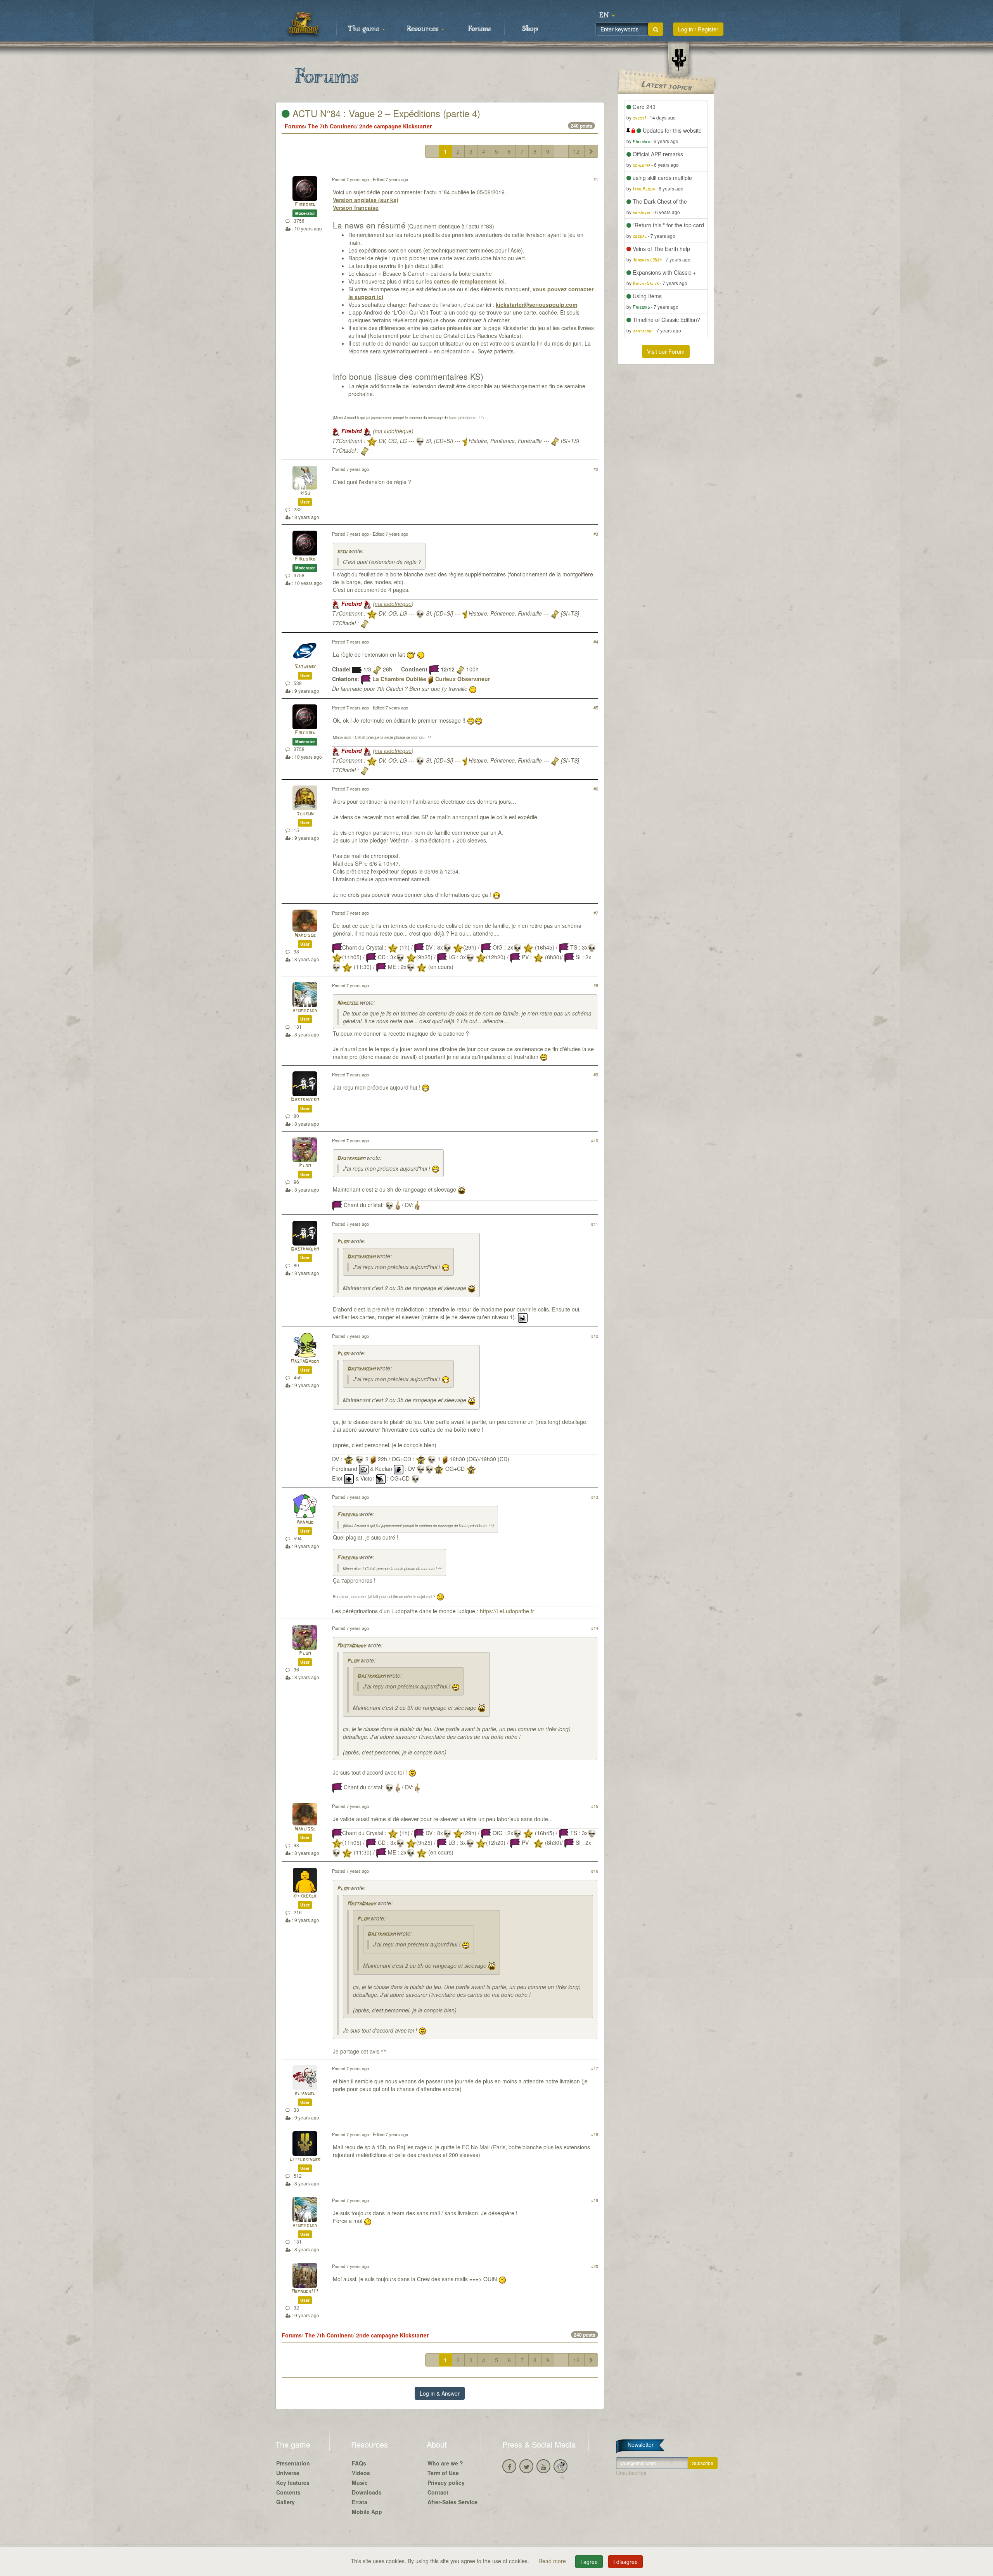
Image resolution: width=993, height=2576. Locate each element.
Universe (288, 2473)
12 (576, 151)
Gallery (285, 2502)
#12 (595, 1336)
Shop (530, 29)
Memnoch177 (305, 2291)
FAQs (359, 2463)
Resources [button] (423, 29)
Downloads (367, 2492)
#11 (595, 1224)
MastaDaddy (305, 1361)
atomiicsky (305, 1011)
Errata (360, 2502)
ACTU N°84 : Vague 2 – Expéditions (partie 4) (385, 113)
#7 (596, 913)
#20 (595, 2266)
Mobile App (367, 2512)
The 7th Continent (332, 126)
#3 (596, 534)
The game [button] (365, 29)
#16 (595, 1871)
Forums (479, 29)
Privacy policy (446, 2483)
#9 (596, 1074)
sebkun (305, 814)
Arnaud (305, 1522)
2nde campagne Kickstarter (395, 126)
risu (305, 493)
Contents (288, 2492)
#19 (595, 2200)
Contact (438, 2492)
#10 (595, 1140)
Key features (293, 2483)
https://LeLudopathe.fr (507, 1611)
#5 (596, 708)
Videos (361, 2473)
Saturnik (305, 667)
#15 (595, 1806)
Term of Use (443, 2473)
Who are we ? (445, 2463)
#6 (596, 789)
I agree (589, 2562)
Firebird (305, 205)
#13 (595, 1497)
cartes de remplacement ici (469, 281)
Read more (553, 2561)
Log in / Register (698, 29)
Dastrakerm (305, 1100)
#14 (595, 1628)
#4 (596, 642)
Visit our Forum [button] (666, 351)
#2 (596, 469)
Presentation (293, 2463)
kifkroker (305, 1896)
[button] (607, 16)
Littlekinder (305, 2160)
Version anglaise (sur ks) (366, 200)
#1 (596, 179)
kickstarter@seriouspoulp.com (536, 304)
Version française (356, 208)
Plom (305, 1166)
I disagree (625, 2562)
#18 (595, 2134)
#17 (595, 2068)
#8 (596, 985)
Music (360, 2483)
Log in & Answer (440, 2393)
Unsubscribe (631, 2473)
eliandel (305, 2094)
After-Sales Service (452, 2502)
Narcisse (305, 935)
